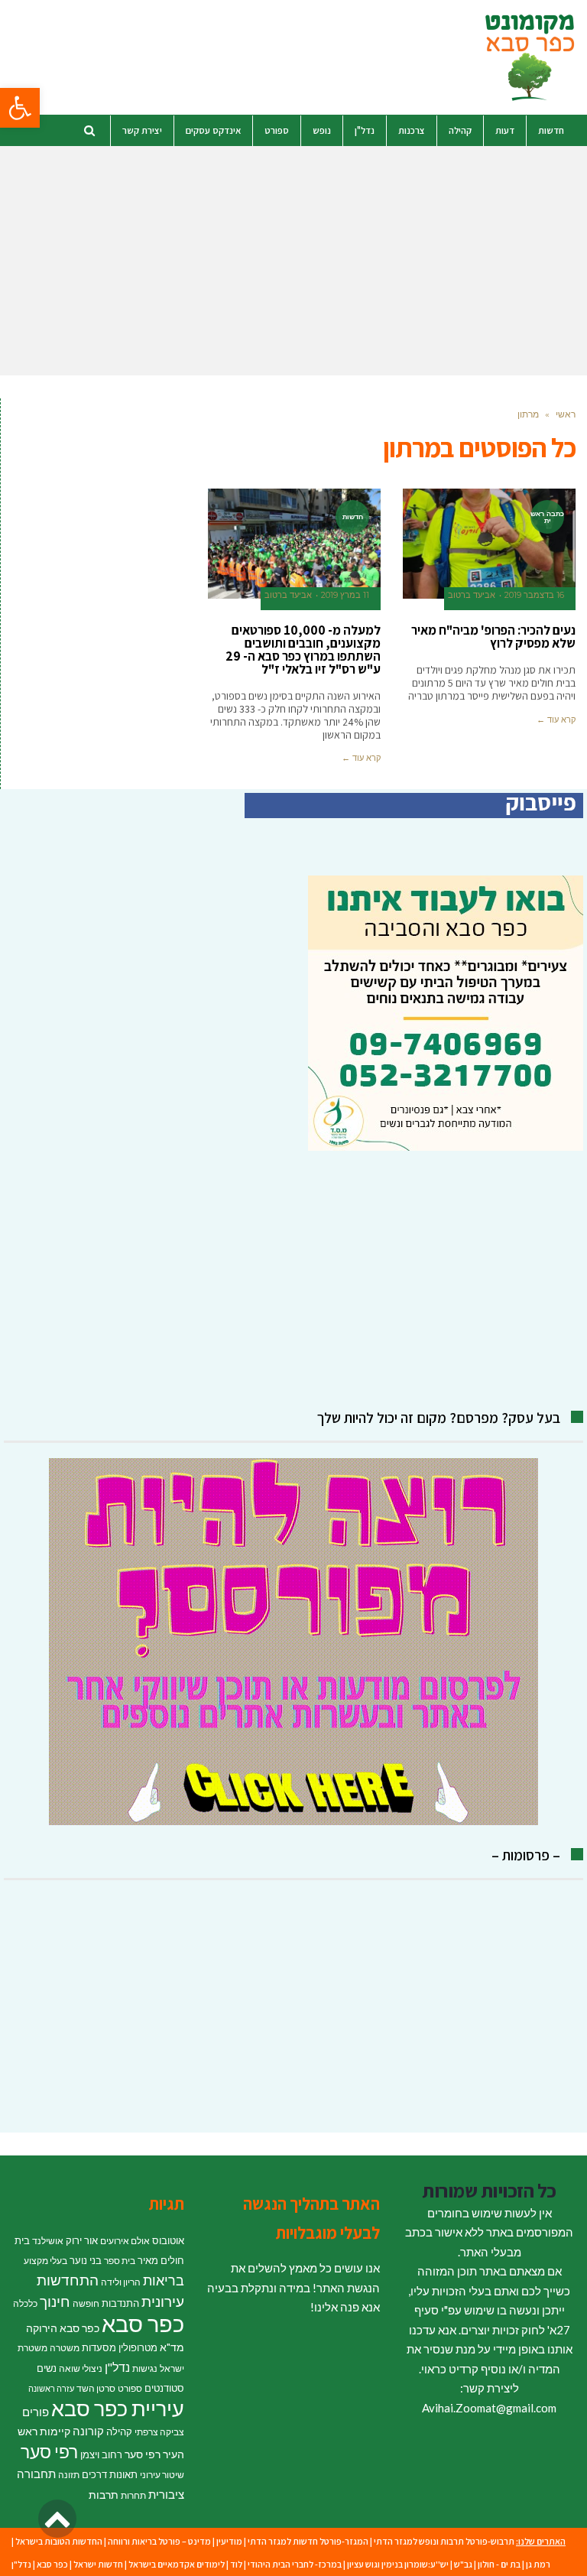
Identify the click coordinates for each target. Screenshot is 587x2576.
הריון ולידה (121, 2282)
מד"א (172, 2347)
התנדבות (120, 2303)
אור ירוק (82, 2240)
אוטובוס (168, 2240)
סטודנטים (164, 2388)
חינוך (55, 2301)
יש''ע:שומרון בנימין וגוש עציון (398, 2564)
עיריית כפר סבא (118, 2408)
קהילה (119, 2431)
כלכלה (25, 2303)
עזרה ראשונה (51, 2388)
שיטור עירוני (162, 2475)
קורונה (88, 2431)
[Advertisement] (293, 261)
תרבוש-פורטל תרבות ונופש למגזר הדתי (444, 2541)
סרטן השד (96, 2388)
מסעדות (99, 2347)
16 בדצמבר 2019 (534, 595)
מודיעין (229, 2541)
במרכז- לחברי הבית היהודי (295, 2564)
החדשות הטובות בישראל (59, 2541)
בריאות (164, 2280)
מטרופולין (138, 2347)
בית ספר (120, 2261)
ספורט (130, 2388)
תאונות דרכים (110, 2474)
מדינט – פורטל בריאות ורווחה (159, 2541)
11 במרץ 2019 (345, 595)
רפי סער (49, 2451)
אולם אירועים (125, 2241)
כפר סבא (143, 2323)
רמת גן (538, 2564)
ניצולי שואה (81, 2368)
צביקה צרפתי (159, 2432)
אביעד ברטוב (472, 595)
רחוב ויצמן (101, 2454)
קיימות (55, 2431)
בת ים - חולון (499, 2564)
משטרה (65, 2348)
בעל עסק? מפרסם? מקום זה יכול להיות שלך (439, 1418)
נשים (47, 2368)
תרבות (104, 2495)
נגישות (145, 2368)
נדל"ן (117, 2367)
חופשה (86, 2303)
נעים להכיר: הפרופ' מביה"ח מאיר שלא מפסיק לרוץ (493, 637)
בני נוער (86, 2260)
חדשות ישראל (98, 2564)
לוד (236, 2564)
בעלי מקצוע (45, 2261)
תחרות (133, 2495)
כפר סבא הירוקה (63, 2328)
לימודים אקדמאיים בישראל (177, 2564)
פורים (36, 2412)
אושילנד (48, 2241)
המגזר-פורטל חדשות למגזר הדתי (308, 2541)
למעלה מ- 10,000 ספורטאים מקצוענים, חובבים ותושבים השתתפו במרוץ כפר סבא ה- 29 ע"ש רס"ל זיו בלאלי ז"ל (303, 650)
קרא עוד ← (556, 720)
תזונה (69, 2475)
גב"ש (463, 2564)
